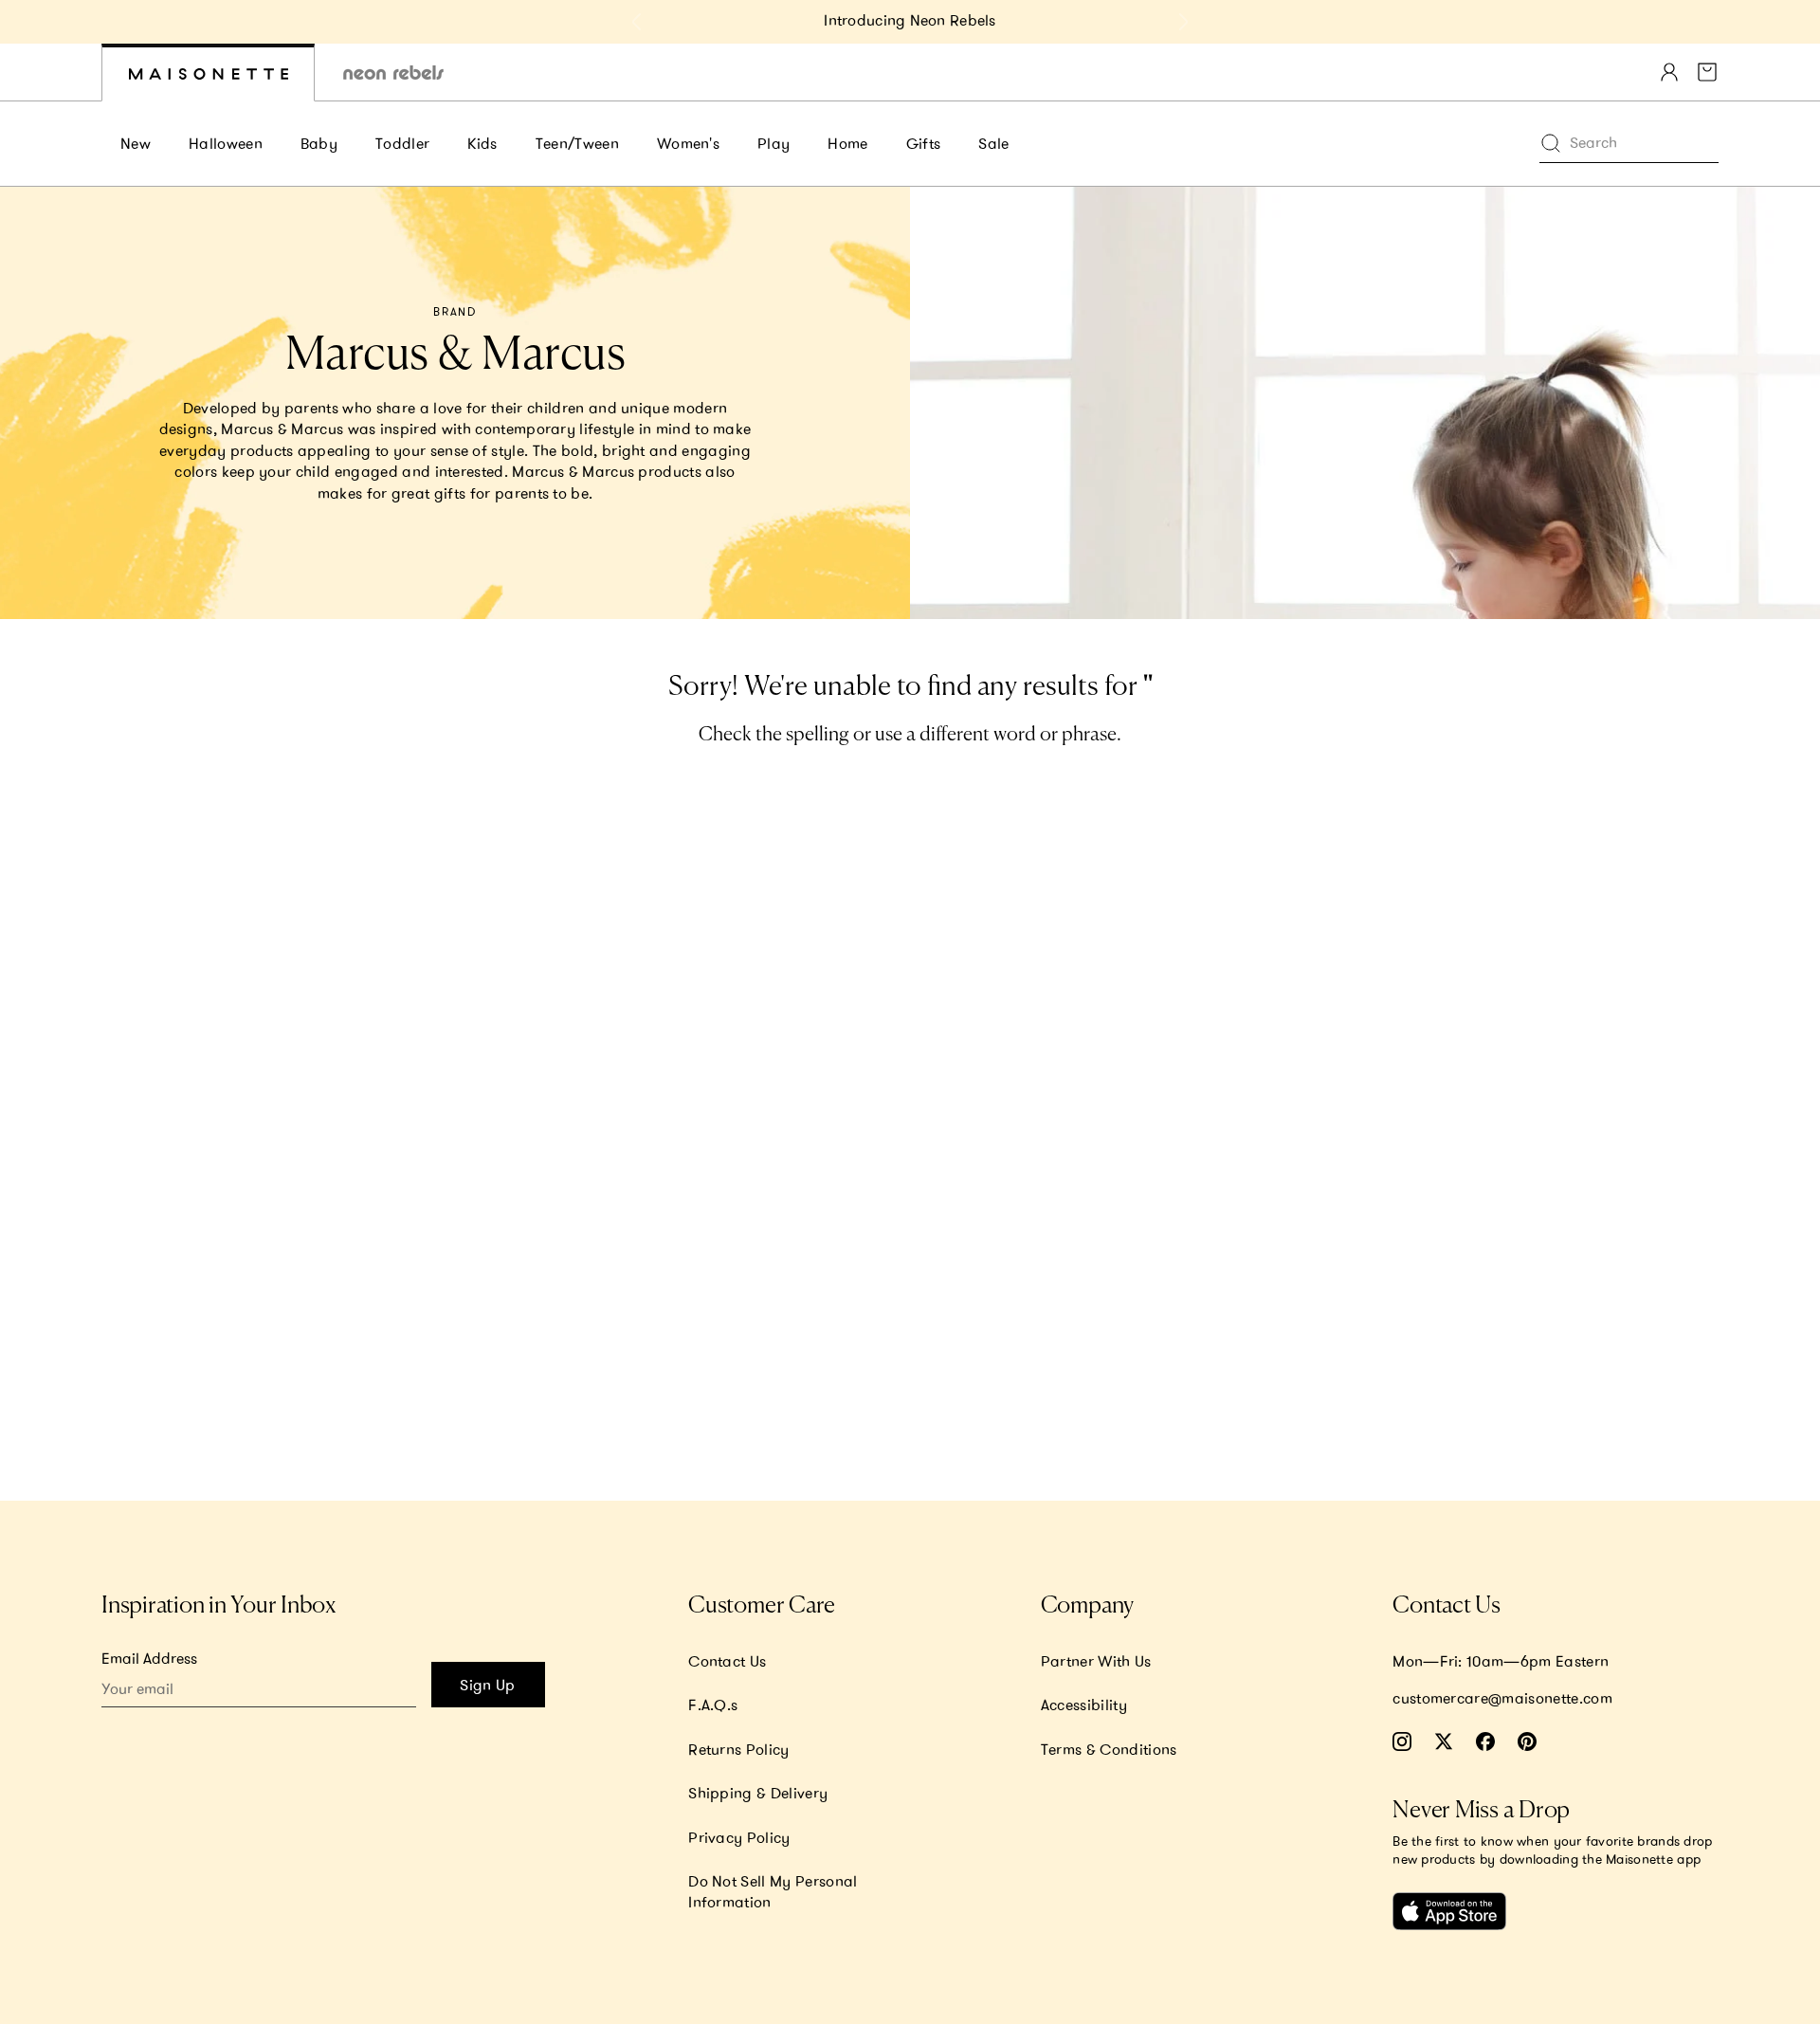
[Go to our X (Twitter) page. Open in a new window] (1444, 1741)
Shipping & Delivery (758, 1793)
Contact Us (727, 1661)
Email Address (149, 1658)
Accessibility (1084, 1705)
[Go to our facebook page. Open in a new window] (1485, 1741)
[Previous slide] (637, 22)
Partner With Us (1096, 1661)
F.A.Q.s (713, 1705)
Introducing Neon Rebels (910, 20)
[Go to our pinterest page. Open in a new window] (1527, 1741)
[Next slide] (1183, 22)
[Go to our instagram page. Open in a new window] (1402, 1741)
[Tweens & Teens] (393, 73)
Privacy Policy (739, 1837)
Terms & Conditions (1109, 1749)
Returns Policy (738, 1749)
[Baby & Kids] (208, 73)
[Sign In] (1669, 72)
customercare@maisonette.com (1502, 1698)
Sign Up (487, 1685)
